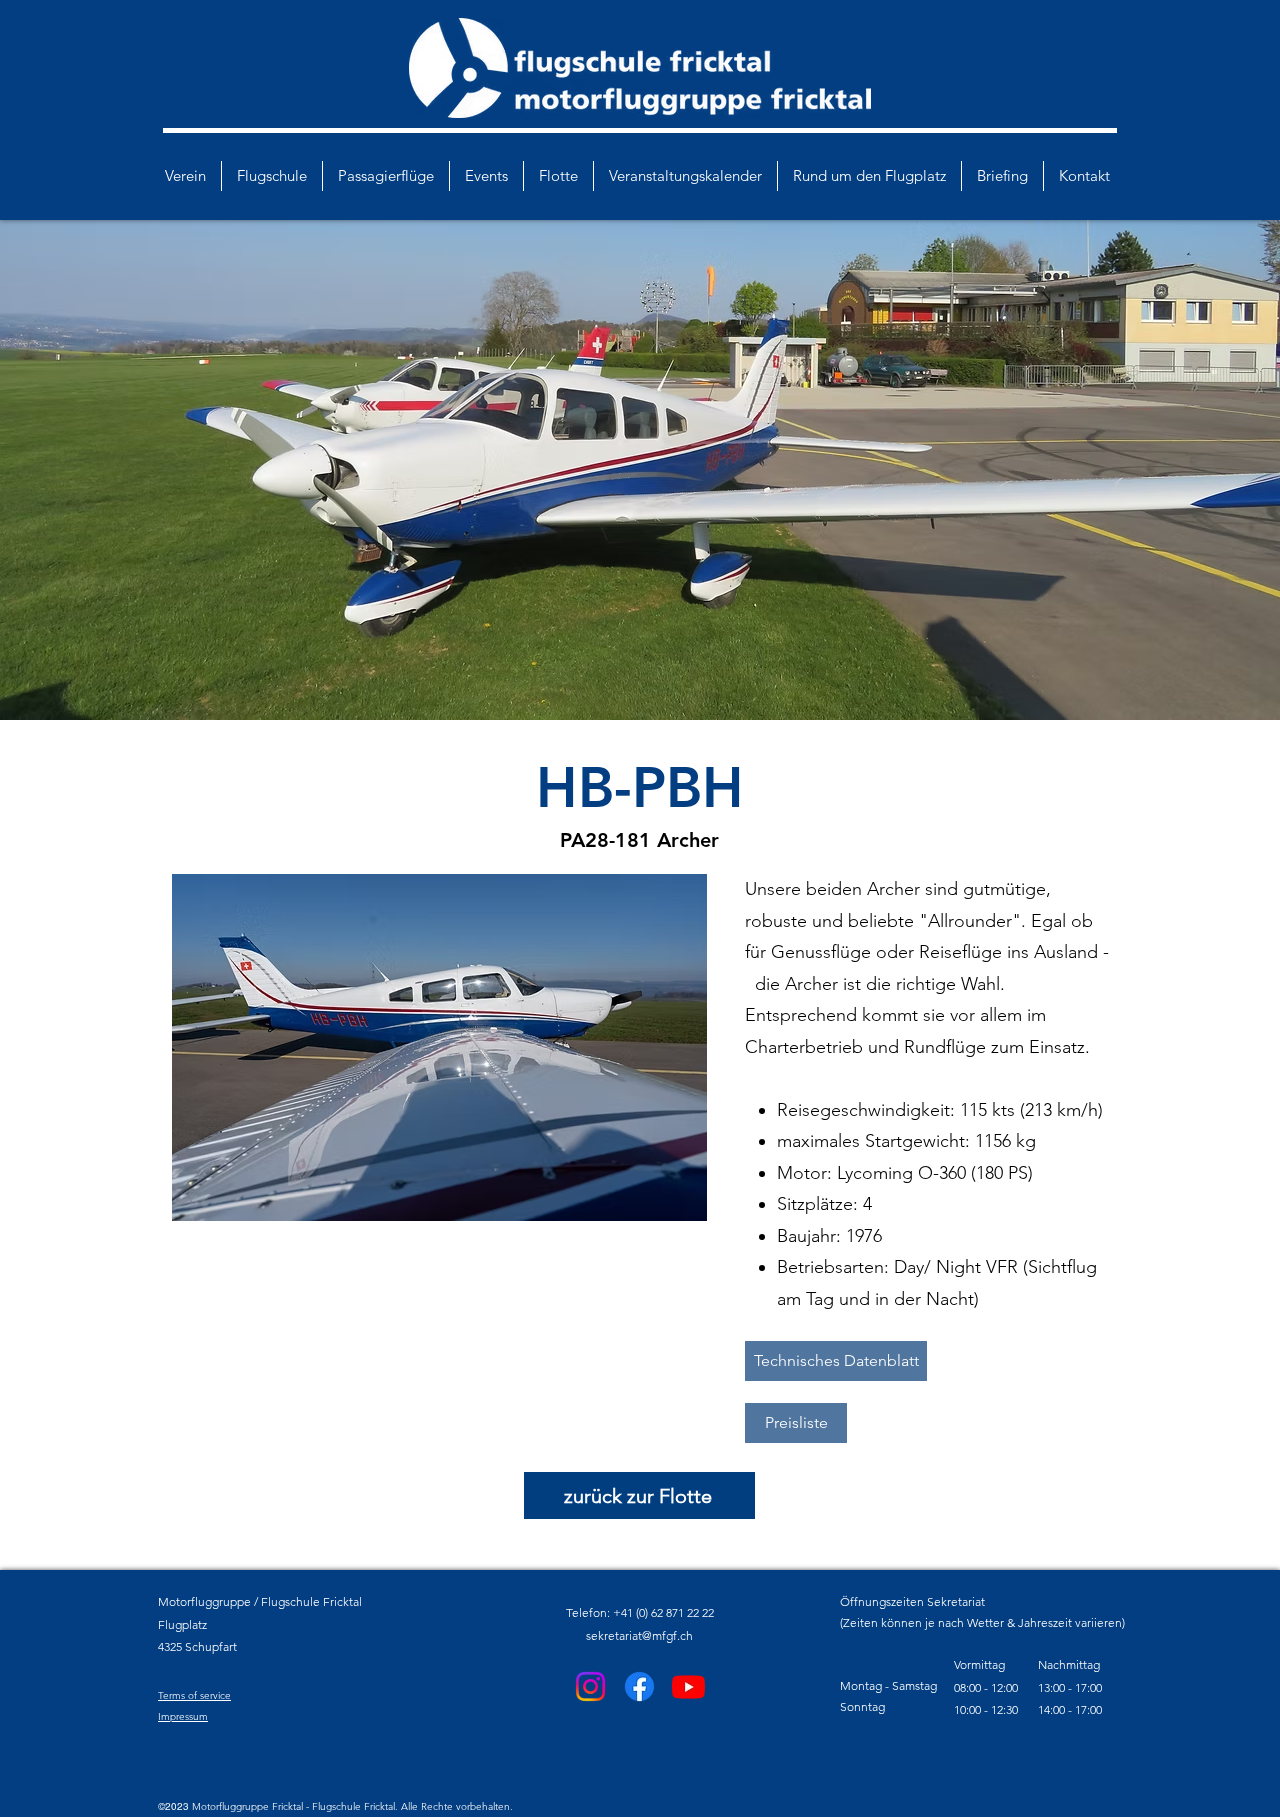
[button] (439, 1047)
